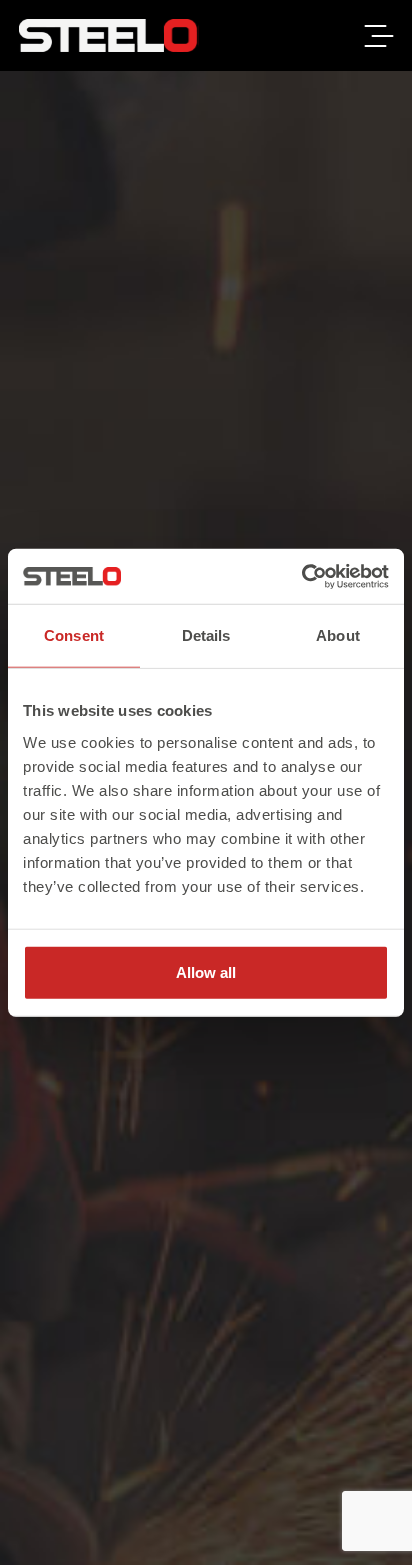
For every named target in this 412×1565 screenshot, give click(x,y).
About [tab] (338, 635)
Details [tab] (206, 635)
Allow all (206, 971)
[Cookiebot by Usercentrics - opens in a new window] (301, 576)
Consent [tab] (74, 635)
